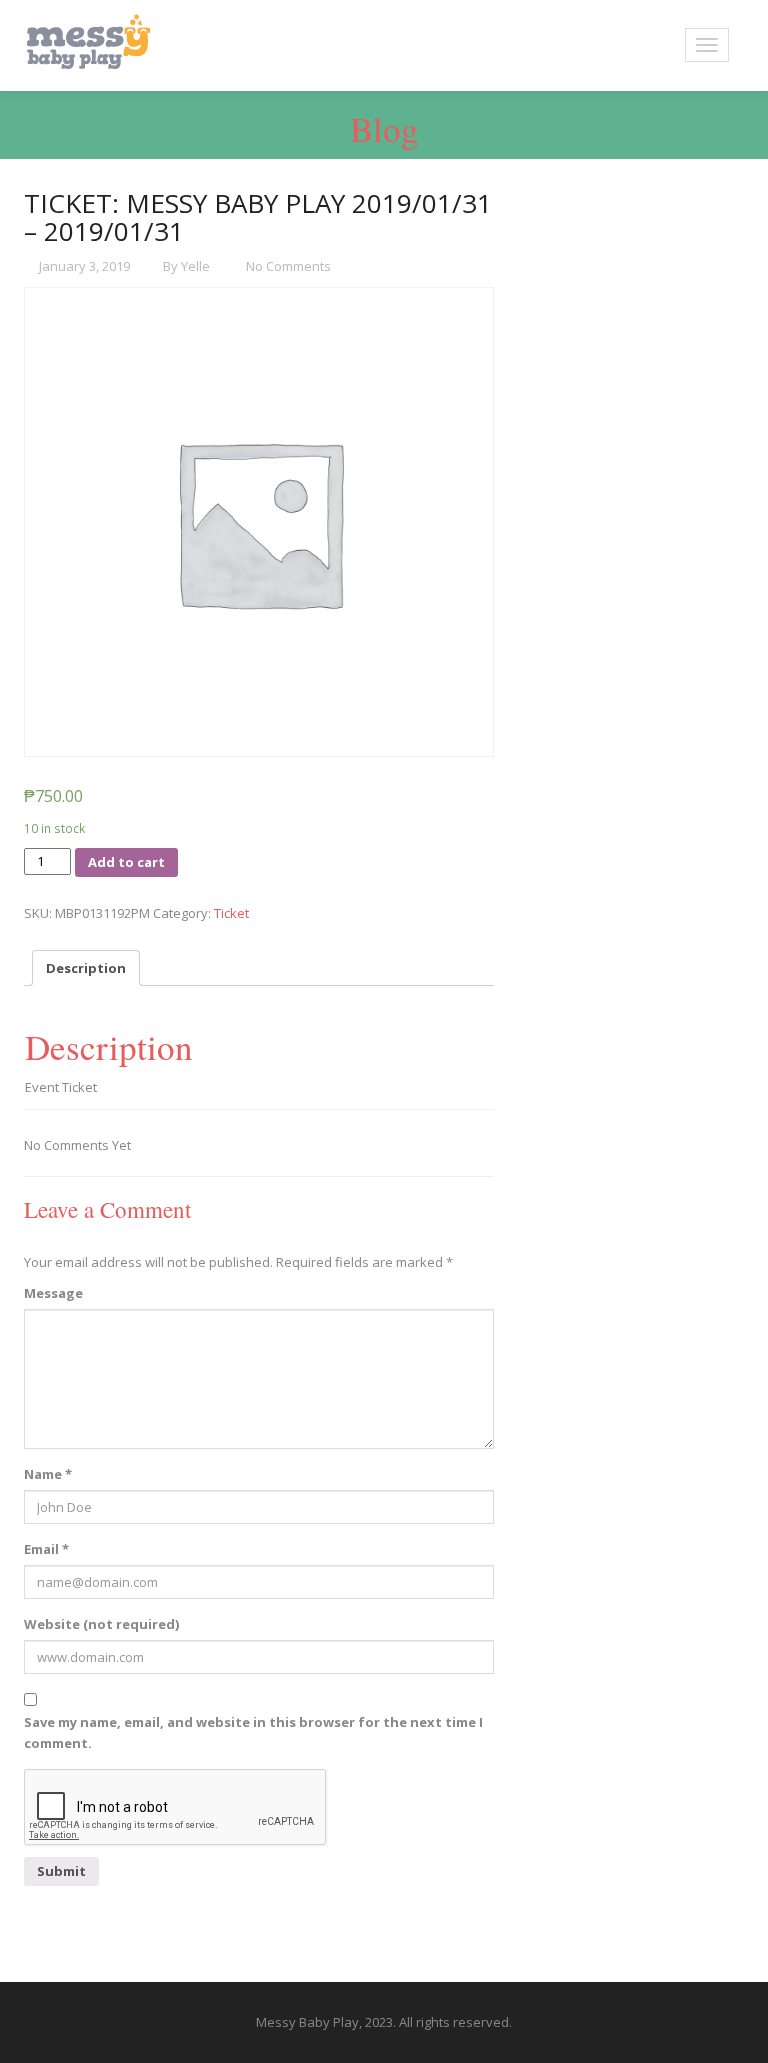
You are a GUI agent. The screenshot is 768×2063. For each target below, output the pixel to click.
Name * (48, 1474)
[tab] (86, 968)
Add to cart (126, 862)
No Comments (287, 266)
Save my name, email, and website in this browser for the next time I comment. (253, 1732)
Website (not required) (101, 1624)
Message (53, 1293)
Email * (46, 1549)
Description (86, 968)
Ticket (231, 913)
